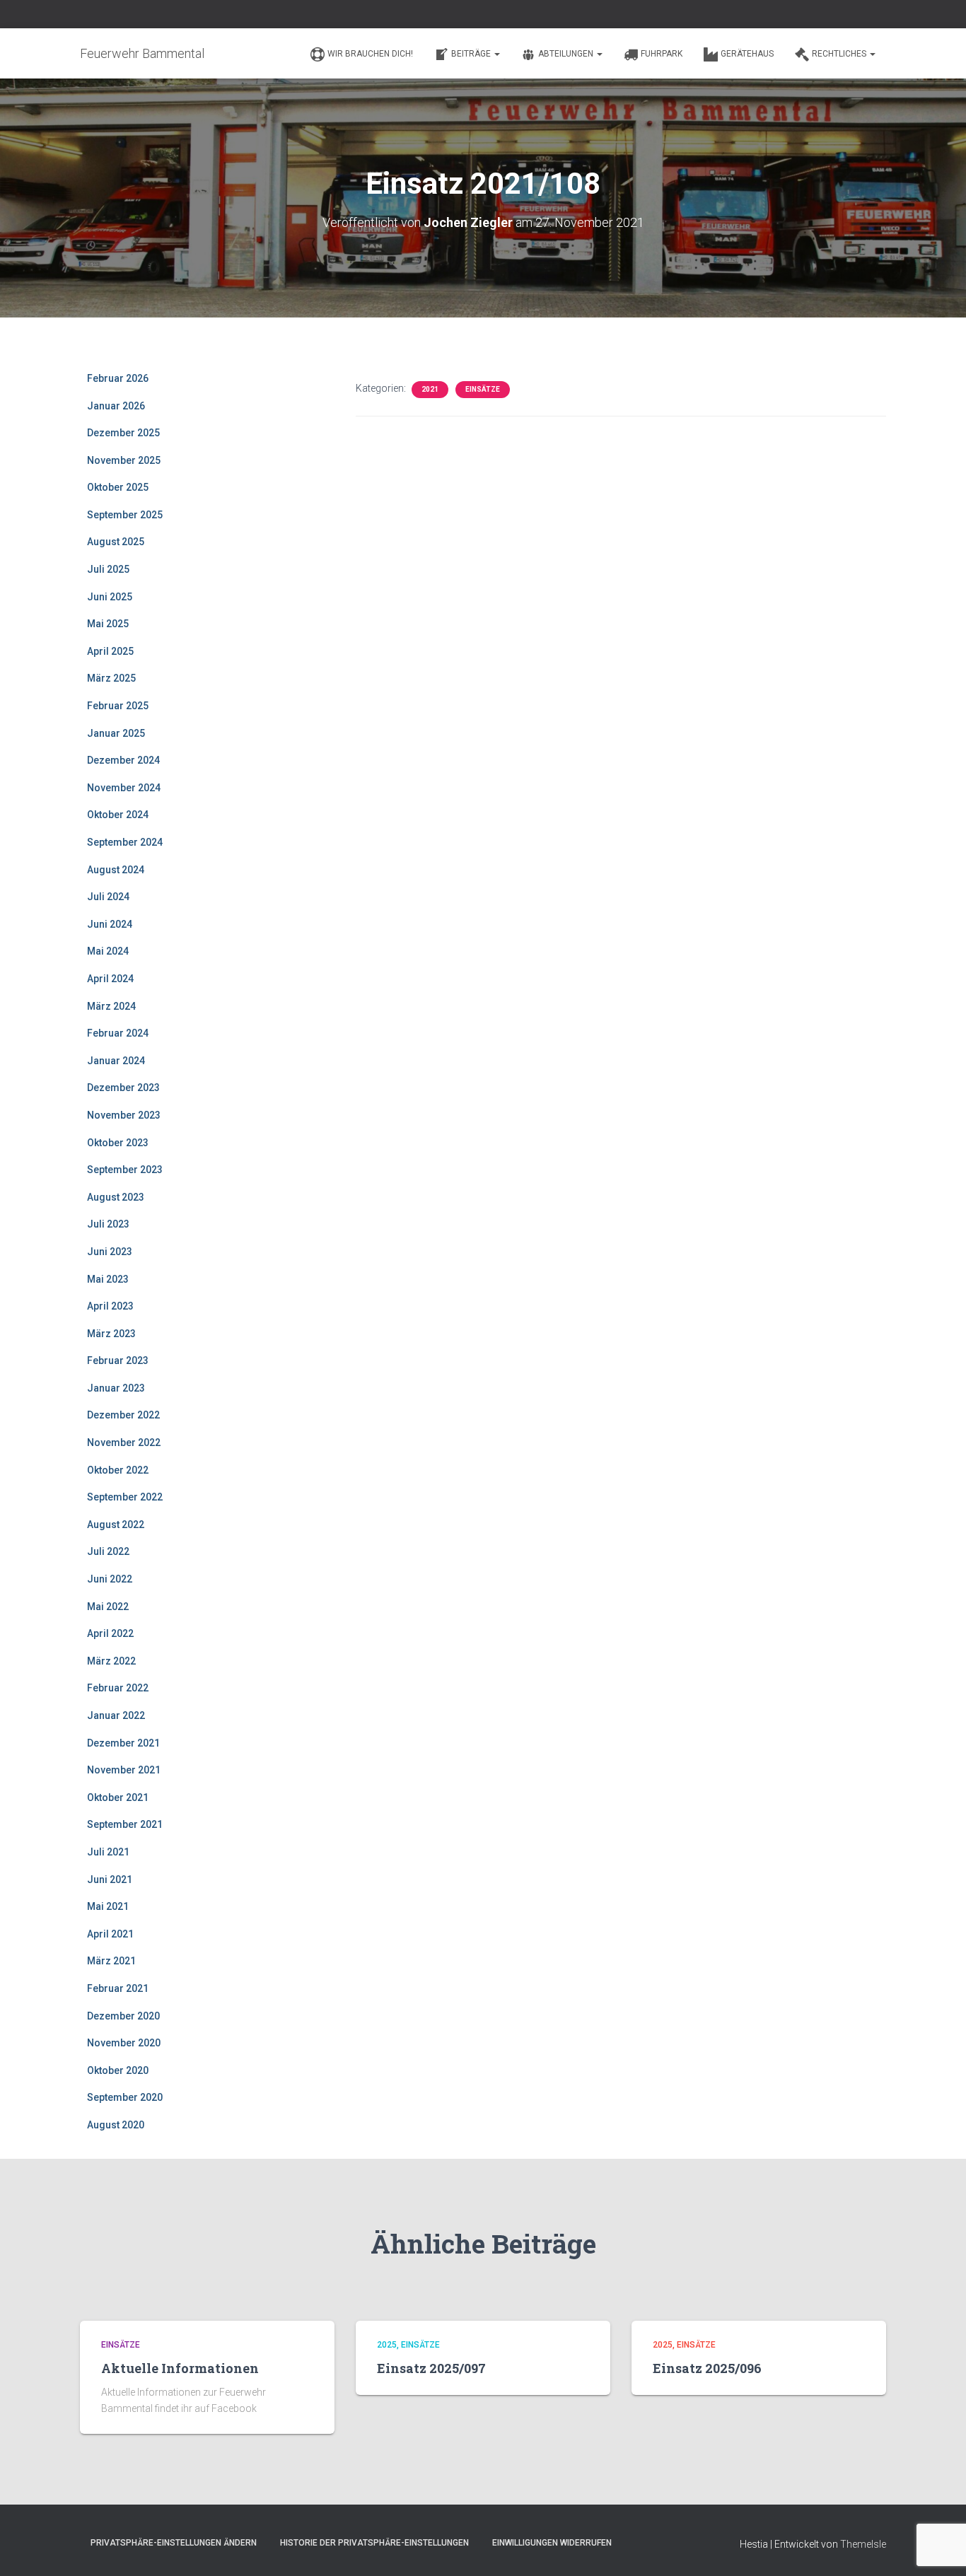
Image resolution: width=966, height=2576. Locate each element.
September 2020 (125, 2097)
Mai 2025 (108, 624)
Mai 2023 (108, 1279)
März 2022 (111, 1661)
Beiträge (472, 54)
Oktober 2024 (118, 815)
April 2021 (110, 1934)
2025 (387, 2345)
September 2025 (125, 515)
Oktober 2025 (118, 487)
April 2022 (110, 1633)
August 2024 (116, 870)
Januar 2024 (116, 1061)
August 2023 (116, 1197)
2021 (430, 389)
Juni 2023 (110, 1252)
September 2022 (125, 1497)
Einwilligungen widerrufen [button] (552, 2543)
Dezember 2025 (123, 433)
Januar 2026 (116, 406)
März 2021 (111, 1961)
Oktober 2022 (118, 1470)
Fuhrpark (662, 54)
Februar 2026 (118, 378)
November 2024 (124, 788)
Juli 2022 (108, 1551)
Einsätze (483, 389)
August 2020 (116, 2125)
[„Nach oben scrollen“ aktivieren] (938, 2548)
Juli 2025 (108, 569)
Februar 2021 (118, 1988)
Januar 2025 (116, 733)
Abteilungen (567, 54)
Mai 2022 (108, 1607)
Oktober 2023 (118, 1143)
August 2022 (116, 1525)
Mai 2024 (108, 951)
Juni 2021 (110, 1879)
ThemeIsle (863, 2544)
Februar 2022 (118, 1688)
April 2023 (110, 1306)
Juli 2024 (108, 897)
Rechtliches (840, 54)
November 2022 (124, 1443)
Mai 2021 (108, 1906)
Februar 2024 (118, 1033)
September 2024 (125, 842)
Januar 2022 (116, 1715)
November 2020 (124, 2043)
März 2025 (111, 678)
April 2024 (110, 979)
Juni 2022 (110, 1579)
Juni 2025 (110, 597)
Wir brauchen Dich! (370, 54)
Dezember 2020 (123, 2016)
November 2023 (124, 1115)
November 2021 (124, 1770)
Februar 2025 (118, 706)
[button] (496, 54)
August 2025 (116, 542)
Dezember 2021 (123, 1743)
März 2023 (111, 1334)
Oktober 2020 (118, 2070)
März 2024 (111, 1006)
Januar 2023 (116, 1388)
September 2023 (125, 1170)
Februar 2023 (118, 1360)
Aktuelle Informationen (180, 2368)
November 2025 (124, 460)
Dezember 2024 (123, 760)
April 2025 (110, 651)
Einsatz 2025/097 (431, 2368)
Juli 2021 (108, 1852)
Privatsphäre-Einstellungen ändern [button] (174, 2543)
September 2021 (125, 1824)
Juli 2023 (108, 1224)
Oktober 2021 (118, 1797)
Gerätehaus (747, 54)
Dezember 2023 (123, 1088)
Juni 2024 (110, 924)
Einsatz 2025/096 (707, 2368)
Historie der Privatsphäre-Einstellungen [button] (374, 2543)
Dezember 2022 (123, 1415)
